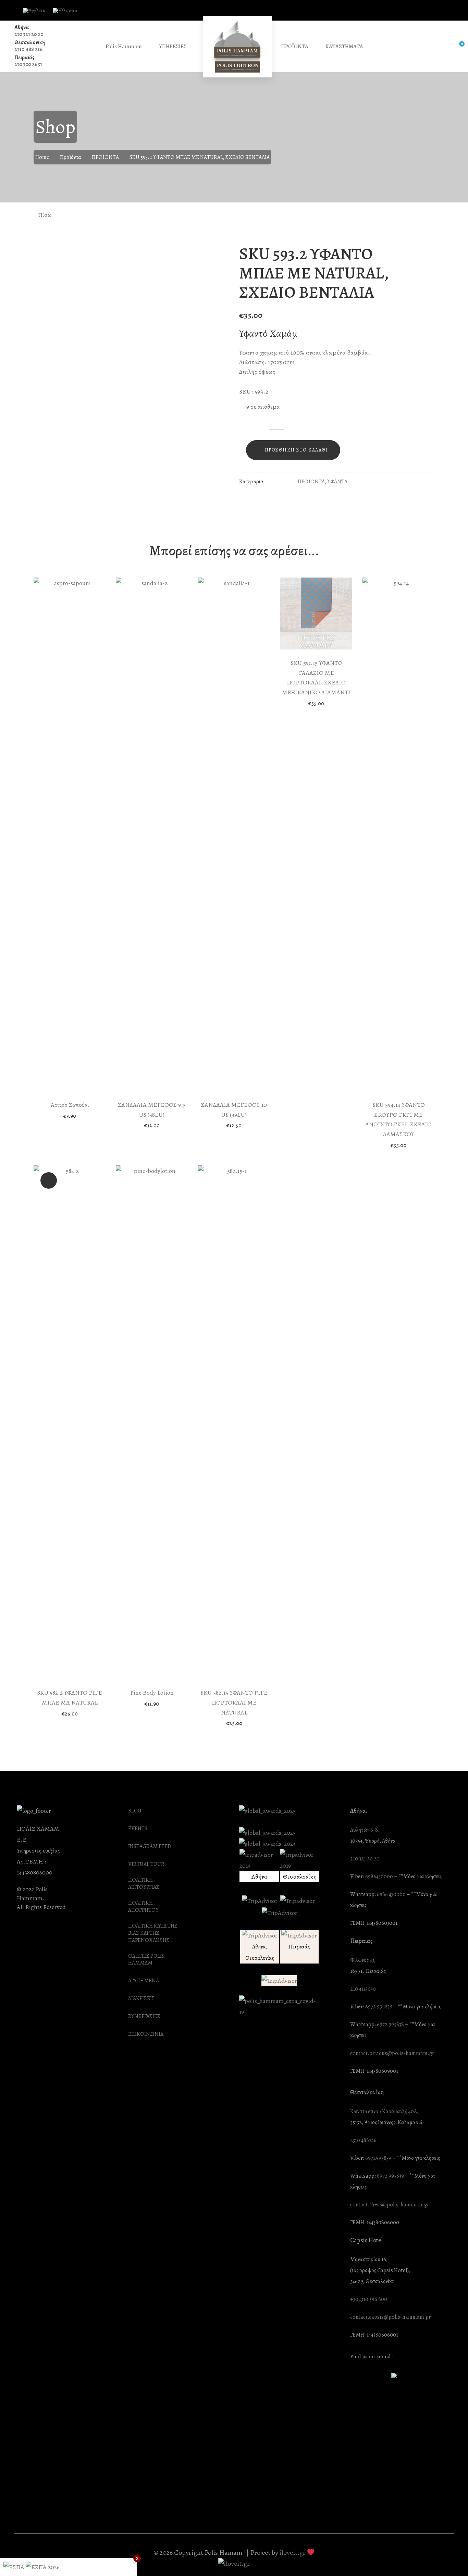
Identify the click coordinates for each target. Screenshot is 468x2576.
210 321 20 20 (29, 34)
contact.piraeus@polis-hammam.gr (392, 2053)
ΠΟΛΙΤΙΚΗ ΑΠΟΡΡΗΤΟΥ (143, 1907)
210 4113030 (363, 1989)
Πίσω (44, 215)
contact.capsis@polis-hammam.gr (390, 2317)
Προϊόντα (71, 157)
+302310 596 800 (369, 2299)
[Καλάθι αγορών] (457, 47)
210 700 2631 (28, 64)
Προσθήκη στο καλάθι (297, 450)
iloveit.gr (293, 2553)
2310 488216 (363, 2140)
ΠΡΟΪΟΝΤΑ (105, 157)
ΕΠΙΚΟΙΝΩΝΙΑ (146, 2034)
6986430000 (379, 1877)
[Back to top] (449, 2557)
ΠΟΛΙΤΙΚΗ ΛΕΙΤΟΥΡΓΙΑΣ (144, 1884)
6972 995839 (390, 2176)
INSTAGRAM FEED (150, 1847)
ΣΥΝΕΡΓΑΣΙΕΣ (144, 2016)
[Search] (443, 47)
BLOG (135, 1811)
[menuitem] (34, 11)
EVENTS (138, 1829)
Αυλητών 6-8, (365, 1830)
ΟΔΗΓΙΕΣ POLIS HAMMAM (146, 1960)
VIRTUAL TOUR (146, 1864)
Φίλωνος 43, (363, 1960)
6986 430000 (391, 1894)
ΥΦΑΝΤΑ (337, 482)
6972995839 (378, 2158)
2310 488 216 (29, 49)
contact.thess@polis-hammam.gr (390, 2205)
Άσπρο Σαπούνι (70, 1105)
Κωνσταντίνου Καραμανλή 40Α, (384, 2112)
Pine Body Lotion (152, 1693)
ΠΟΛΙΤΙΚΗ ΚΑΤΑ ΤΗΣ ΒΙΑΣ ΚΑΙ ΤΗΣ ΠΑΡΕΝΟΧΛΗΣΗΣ (153, 1933)
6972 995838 (379, 2007)
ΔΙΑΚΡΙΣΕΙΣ (141, 1999)
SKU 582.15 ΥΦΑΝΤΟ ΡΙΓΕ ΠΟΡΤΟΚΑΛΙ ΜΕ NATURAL (234, 1702)
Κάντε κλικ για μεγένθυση (218, 253)
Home (42, 157)
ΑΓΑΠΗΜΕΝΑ (144, 1981)
